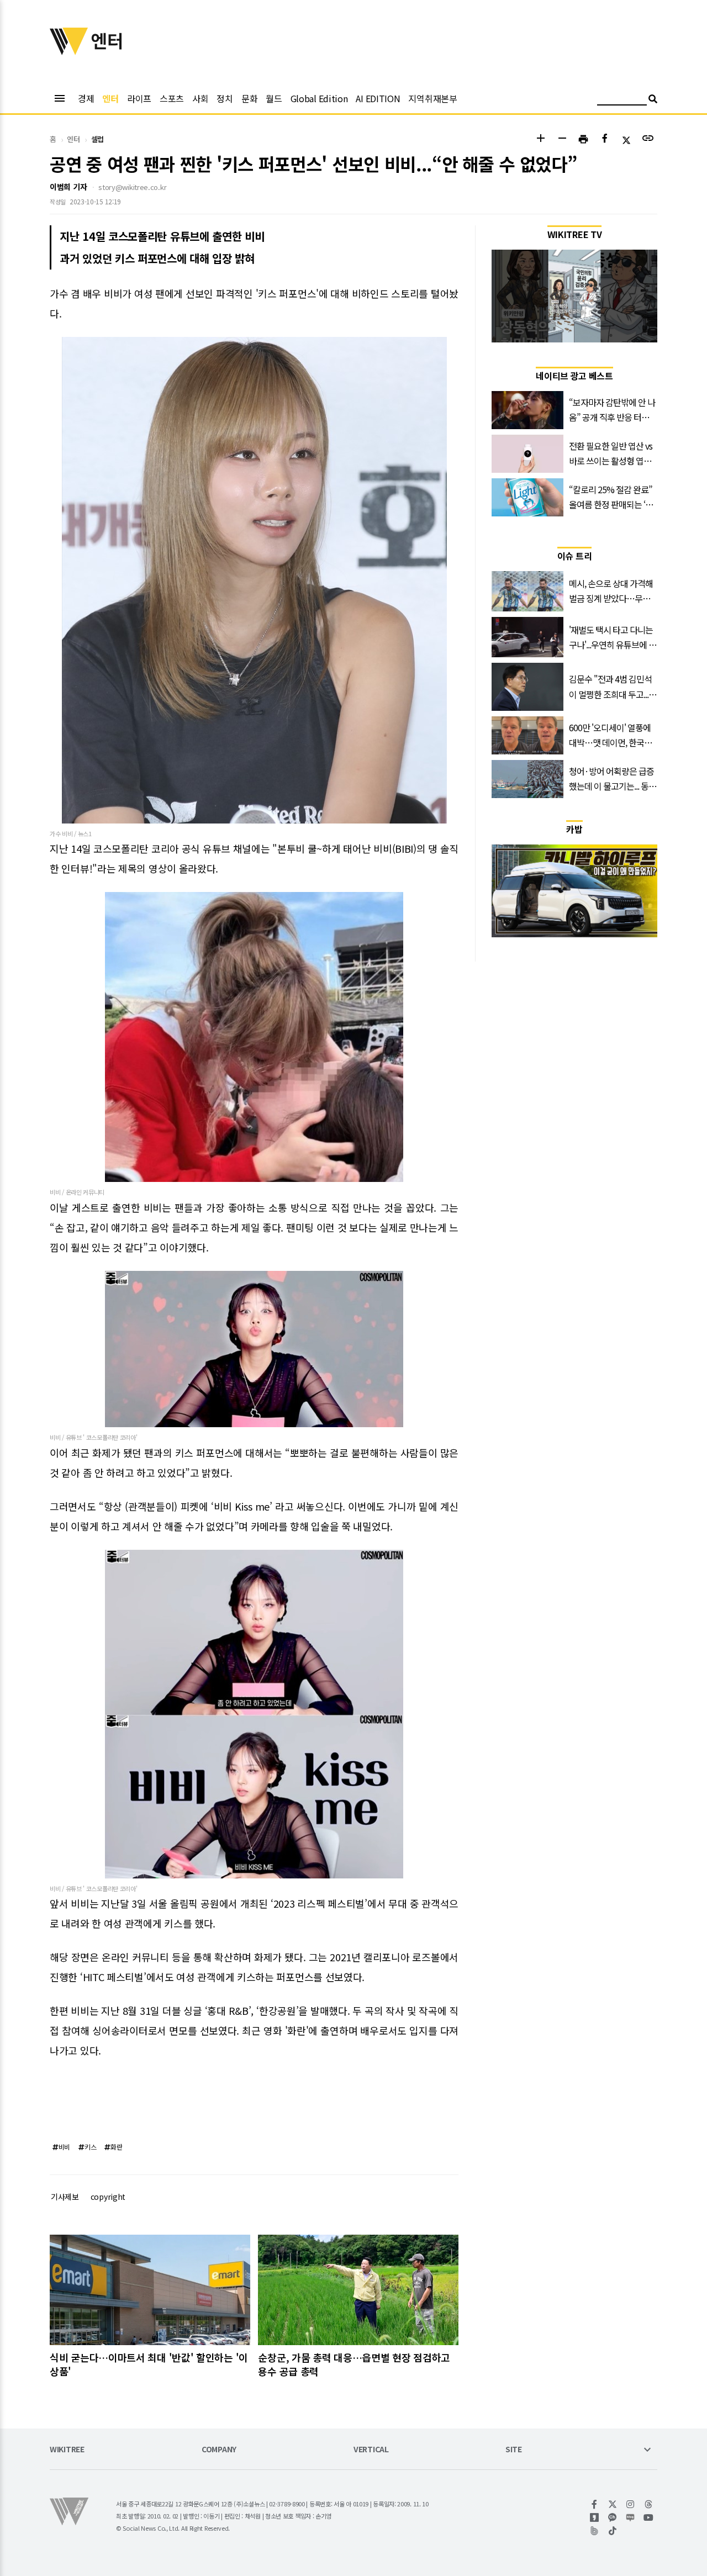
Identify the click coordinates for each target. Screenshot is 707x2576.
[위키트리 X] (613, 2504)
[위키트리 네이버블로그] (631, 2517)
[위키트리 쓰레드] (649, 2504)
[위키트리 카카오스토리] (595, 2517)
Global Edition (319, 98)
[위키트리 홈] (69, 51)
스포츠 (172, 98)
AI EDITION (378, 98)
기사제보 (65, 2197)
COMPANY (219, 2450)
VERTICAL (371, 2450)
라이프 (139, 98)
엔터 (110, 98)
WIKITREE (67, 2450)
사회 (200, 98)
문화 (249, 98)
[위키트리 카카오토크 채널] (613, 2517)
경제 (86, 98)
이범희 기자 (68, 187)
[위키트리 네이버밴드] (595, 2531)
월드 (274, 98)
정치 (225, 98)
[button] (540, 139)
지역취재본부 (432, 98)
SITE (514, 2450)
